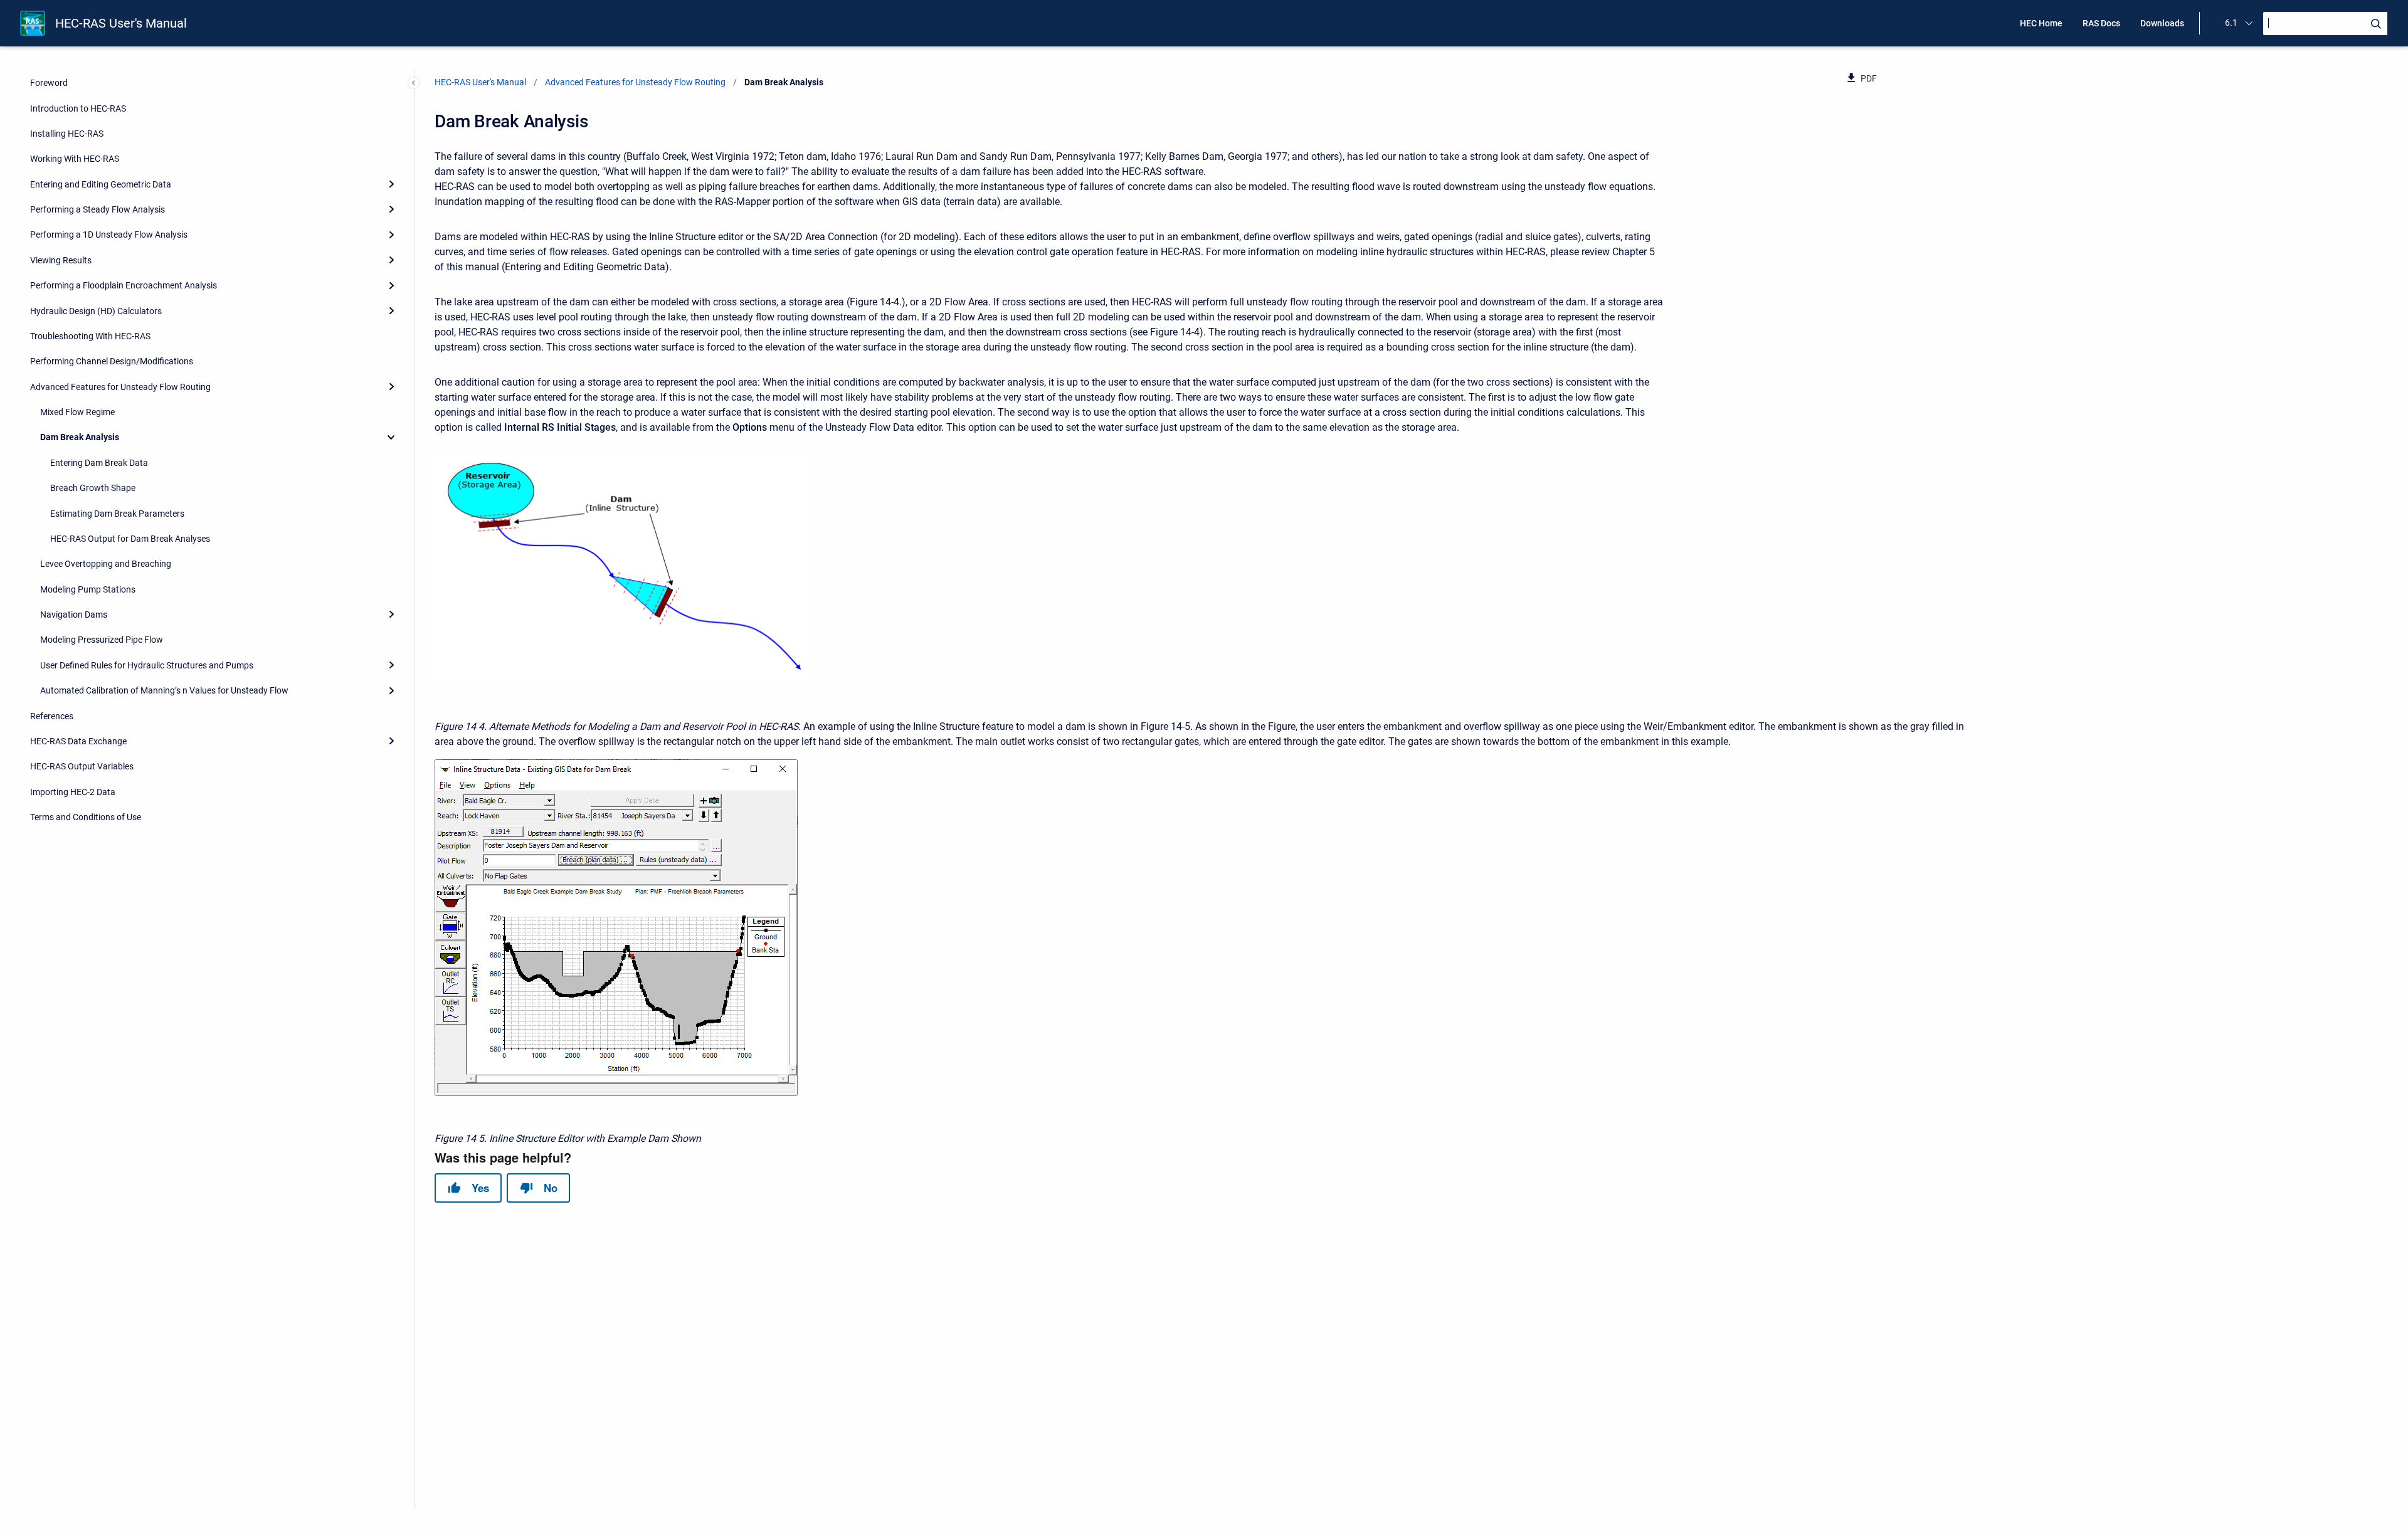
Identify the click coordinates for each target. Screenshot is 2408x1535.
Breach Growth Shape (93, 488)
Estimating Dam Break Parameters (117, 514)
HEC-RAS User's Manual (121, 23)
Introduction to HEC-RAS (78, 108)
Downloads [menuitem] (2162, 23)
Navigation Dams (74, 615)
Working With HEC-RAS (75, 159)
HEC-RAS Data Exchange (78, 741)
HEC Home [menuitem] (2041, 23)
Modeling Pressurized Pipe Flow (102, 640)
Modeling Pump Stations (88, 589)
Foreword (49, 83)
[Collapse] (391, 437)
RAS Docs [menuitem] (2101, 23)
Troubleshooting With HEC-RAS (90, 336)
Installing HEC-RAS (67, 134)
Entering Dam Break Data (99, 463)
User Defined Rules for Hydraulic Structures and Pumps (147, 665)
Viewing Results (61, 260)
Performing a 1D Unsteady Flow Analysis (109, 235)
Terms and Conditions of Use (86, 817)
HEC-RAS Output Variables (82, 766)
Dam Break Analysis (80, 437)
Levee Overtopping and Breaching (106, 564)
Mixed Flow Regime (77, 412)
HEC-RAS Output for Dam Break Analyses (130, 539)
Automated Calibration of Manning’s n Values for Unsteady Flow (164, 690)
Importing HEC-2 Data (73, 792)
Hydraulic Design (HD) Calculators (96, 311)
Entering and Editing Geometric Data (101, 184)
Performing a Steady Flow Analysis (98, 209)
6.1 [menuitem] (2231, 23)
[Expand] (391, 184)
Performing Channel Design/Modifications (112, 361)
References (52, 716)
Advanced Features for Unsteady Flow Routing (120, 387)
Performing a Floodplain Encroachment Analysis (124, 285)
